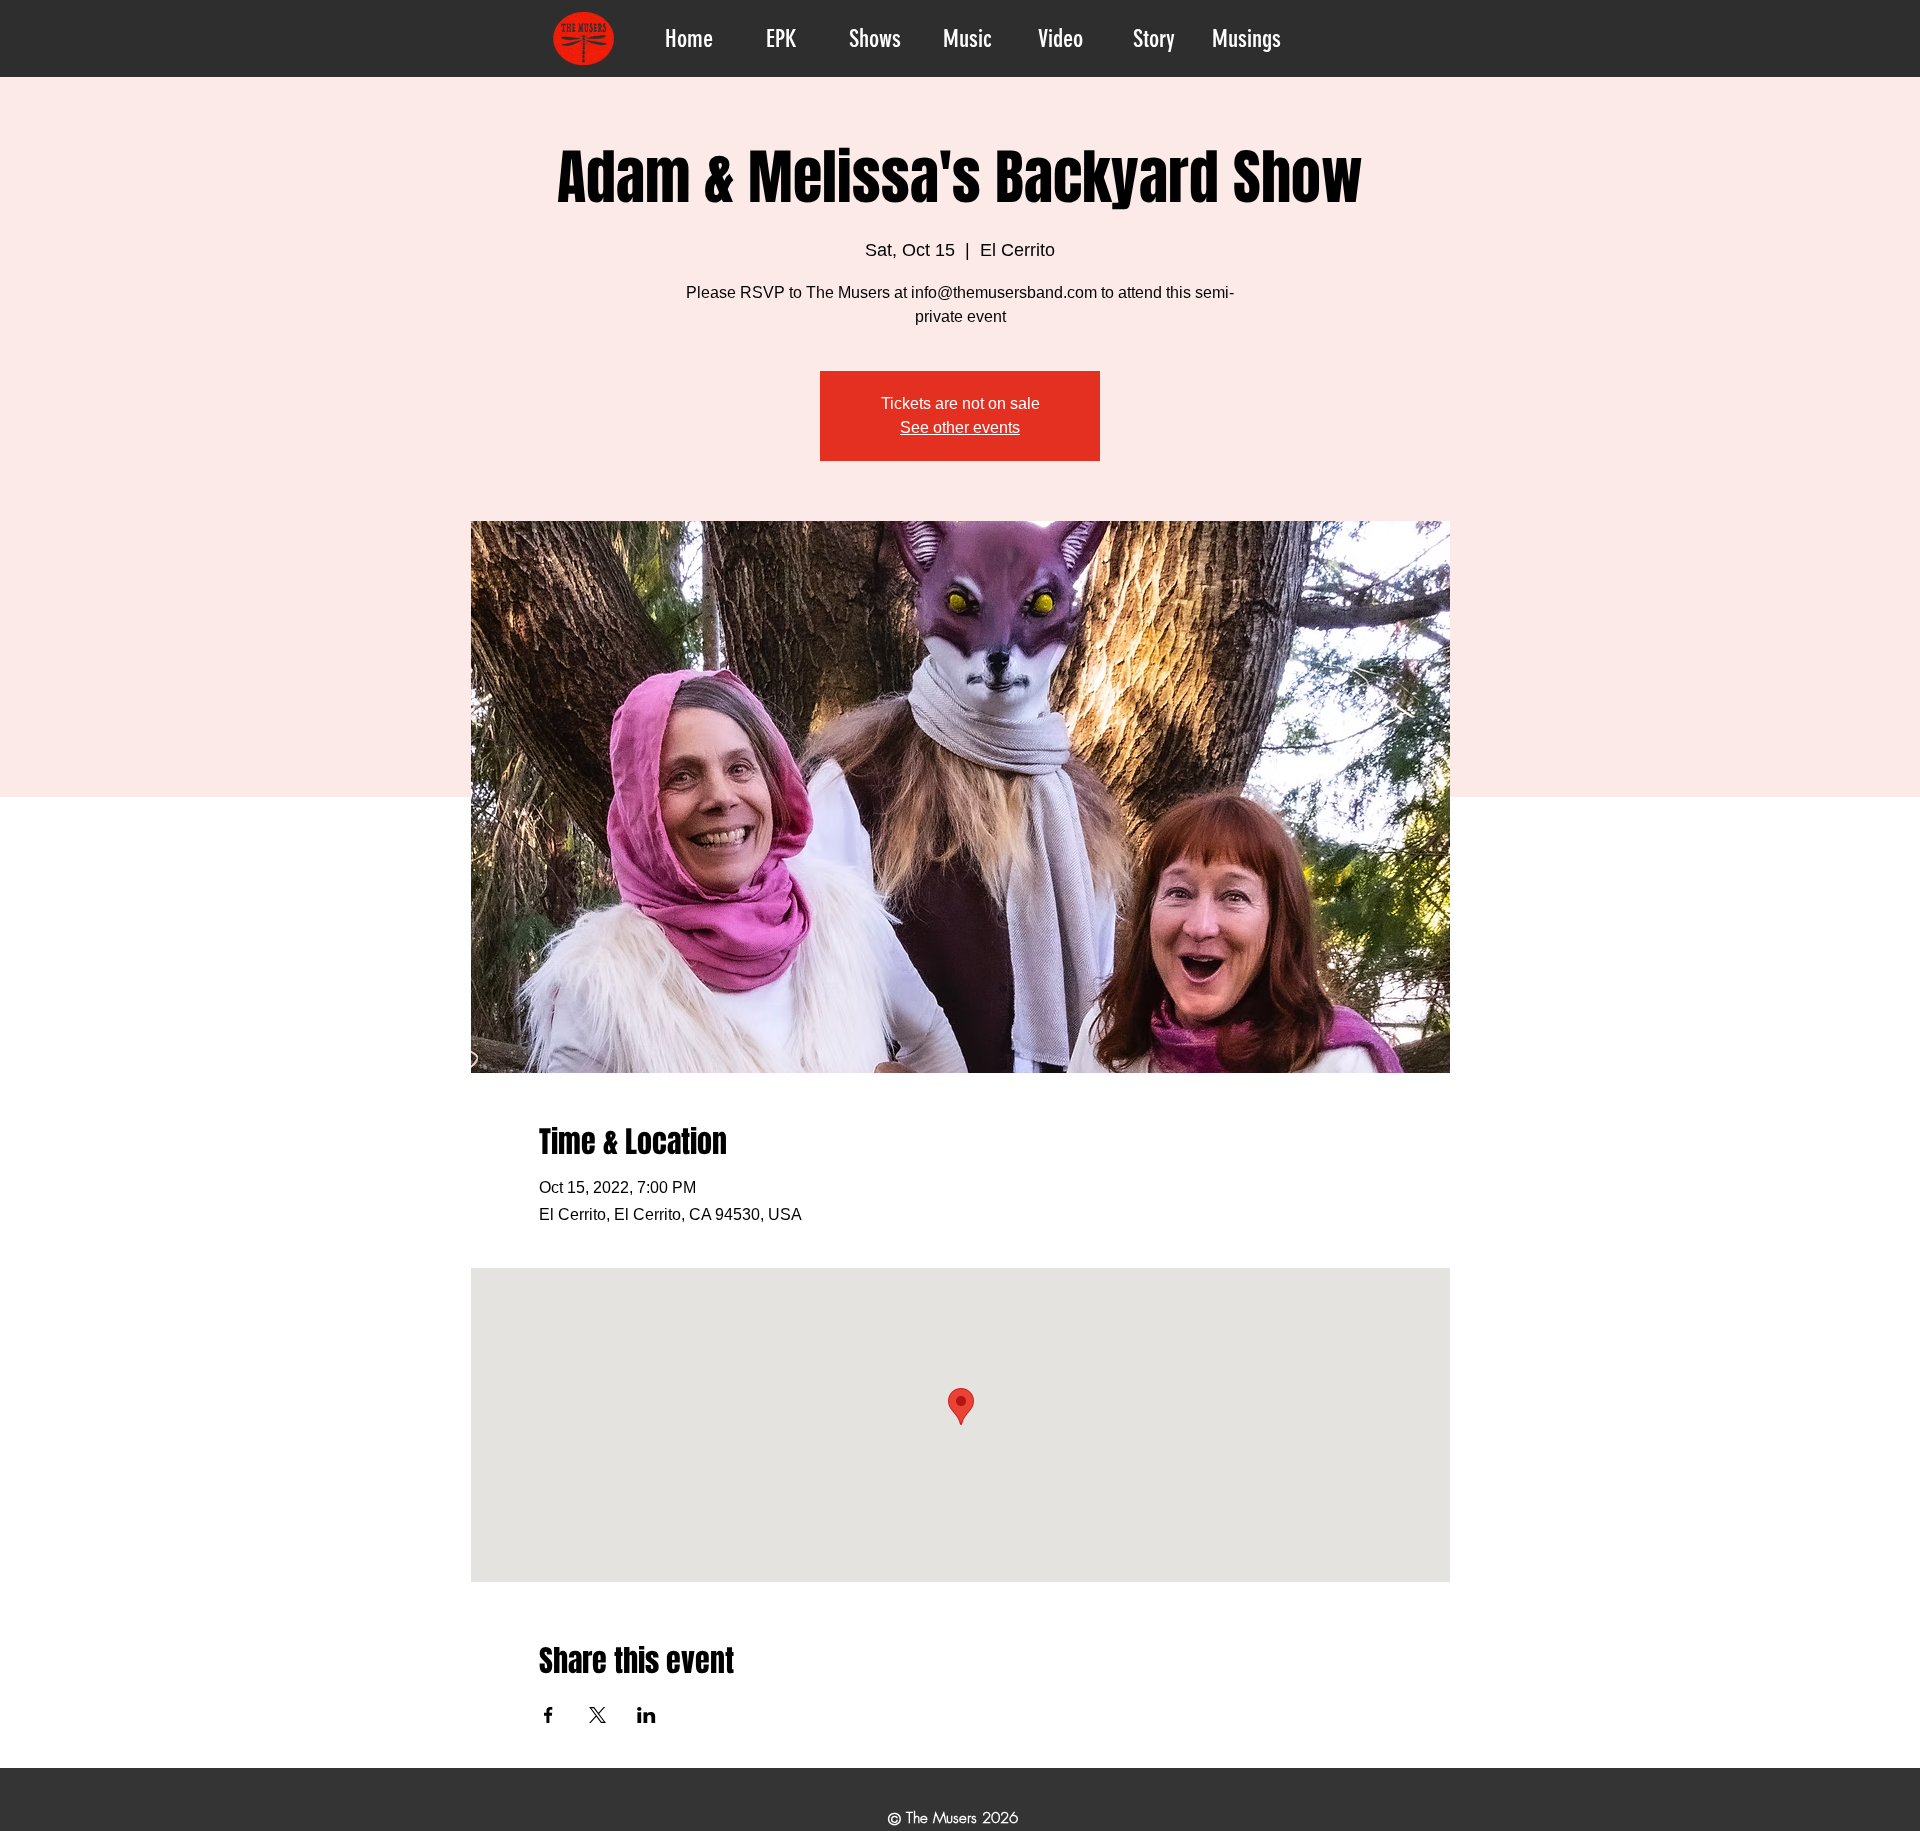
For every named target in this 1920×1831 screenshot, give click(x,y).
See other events (960, 427)
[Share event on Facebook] (548, 1715)
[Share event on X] (597, 1715)
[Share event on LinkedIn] (646, 1715)
